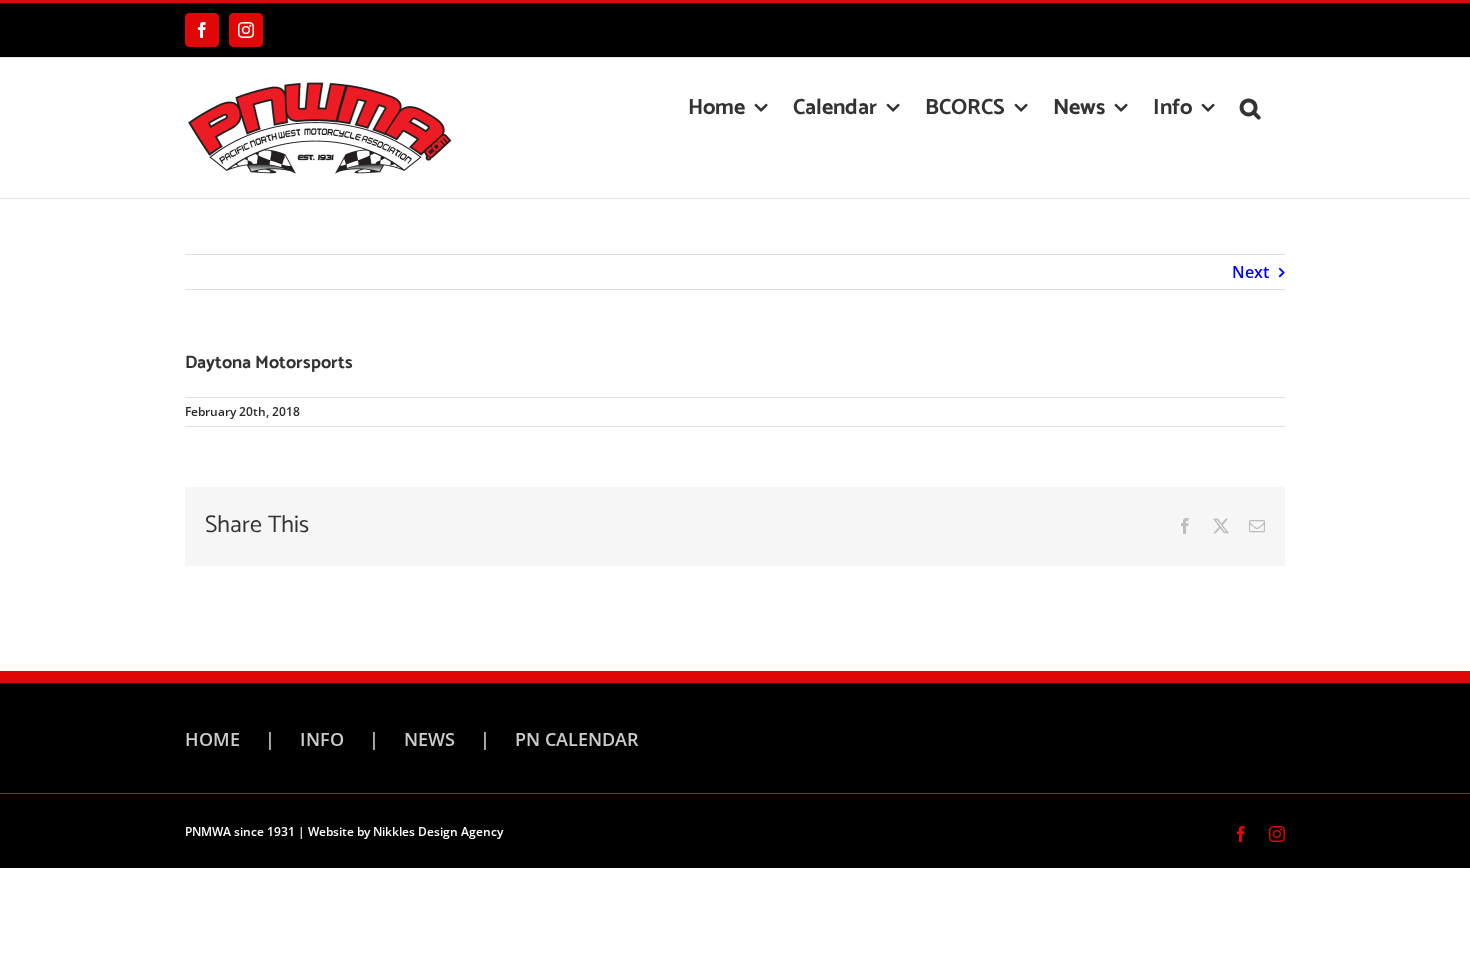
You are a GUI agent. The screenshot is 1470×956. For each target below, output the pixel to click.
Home (212, 739)
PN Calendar (577, 739)
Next (1250, 272)
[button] (1250, 108)
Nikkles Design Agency (438, 831)
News (429, 739)
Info (322, 739)
